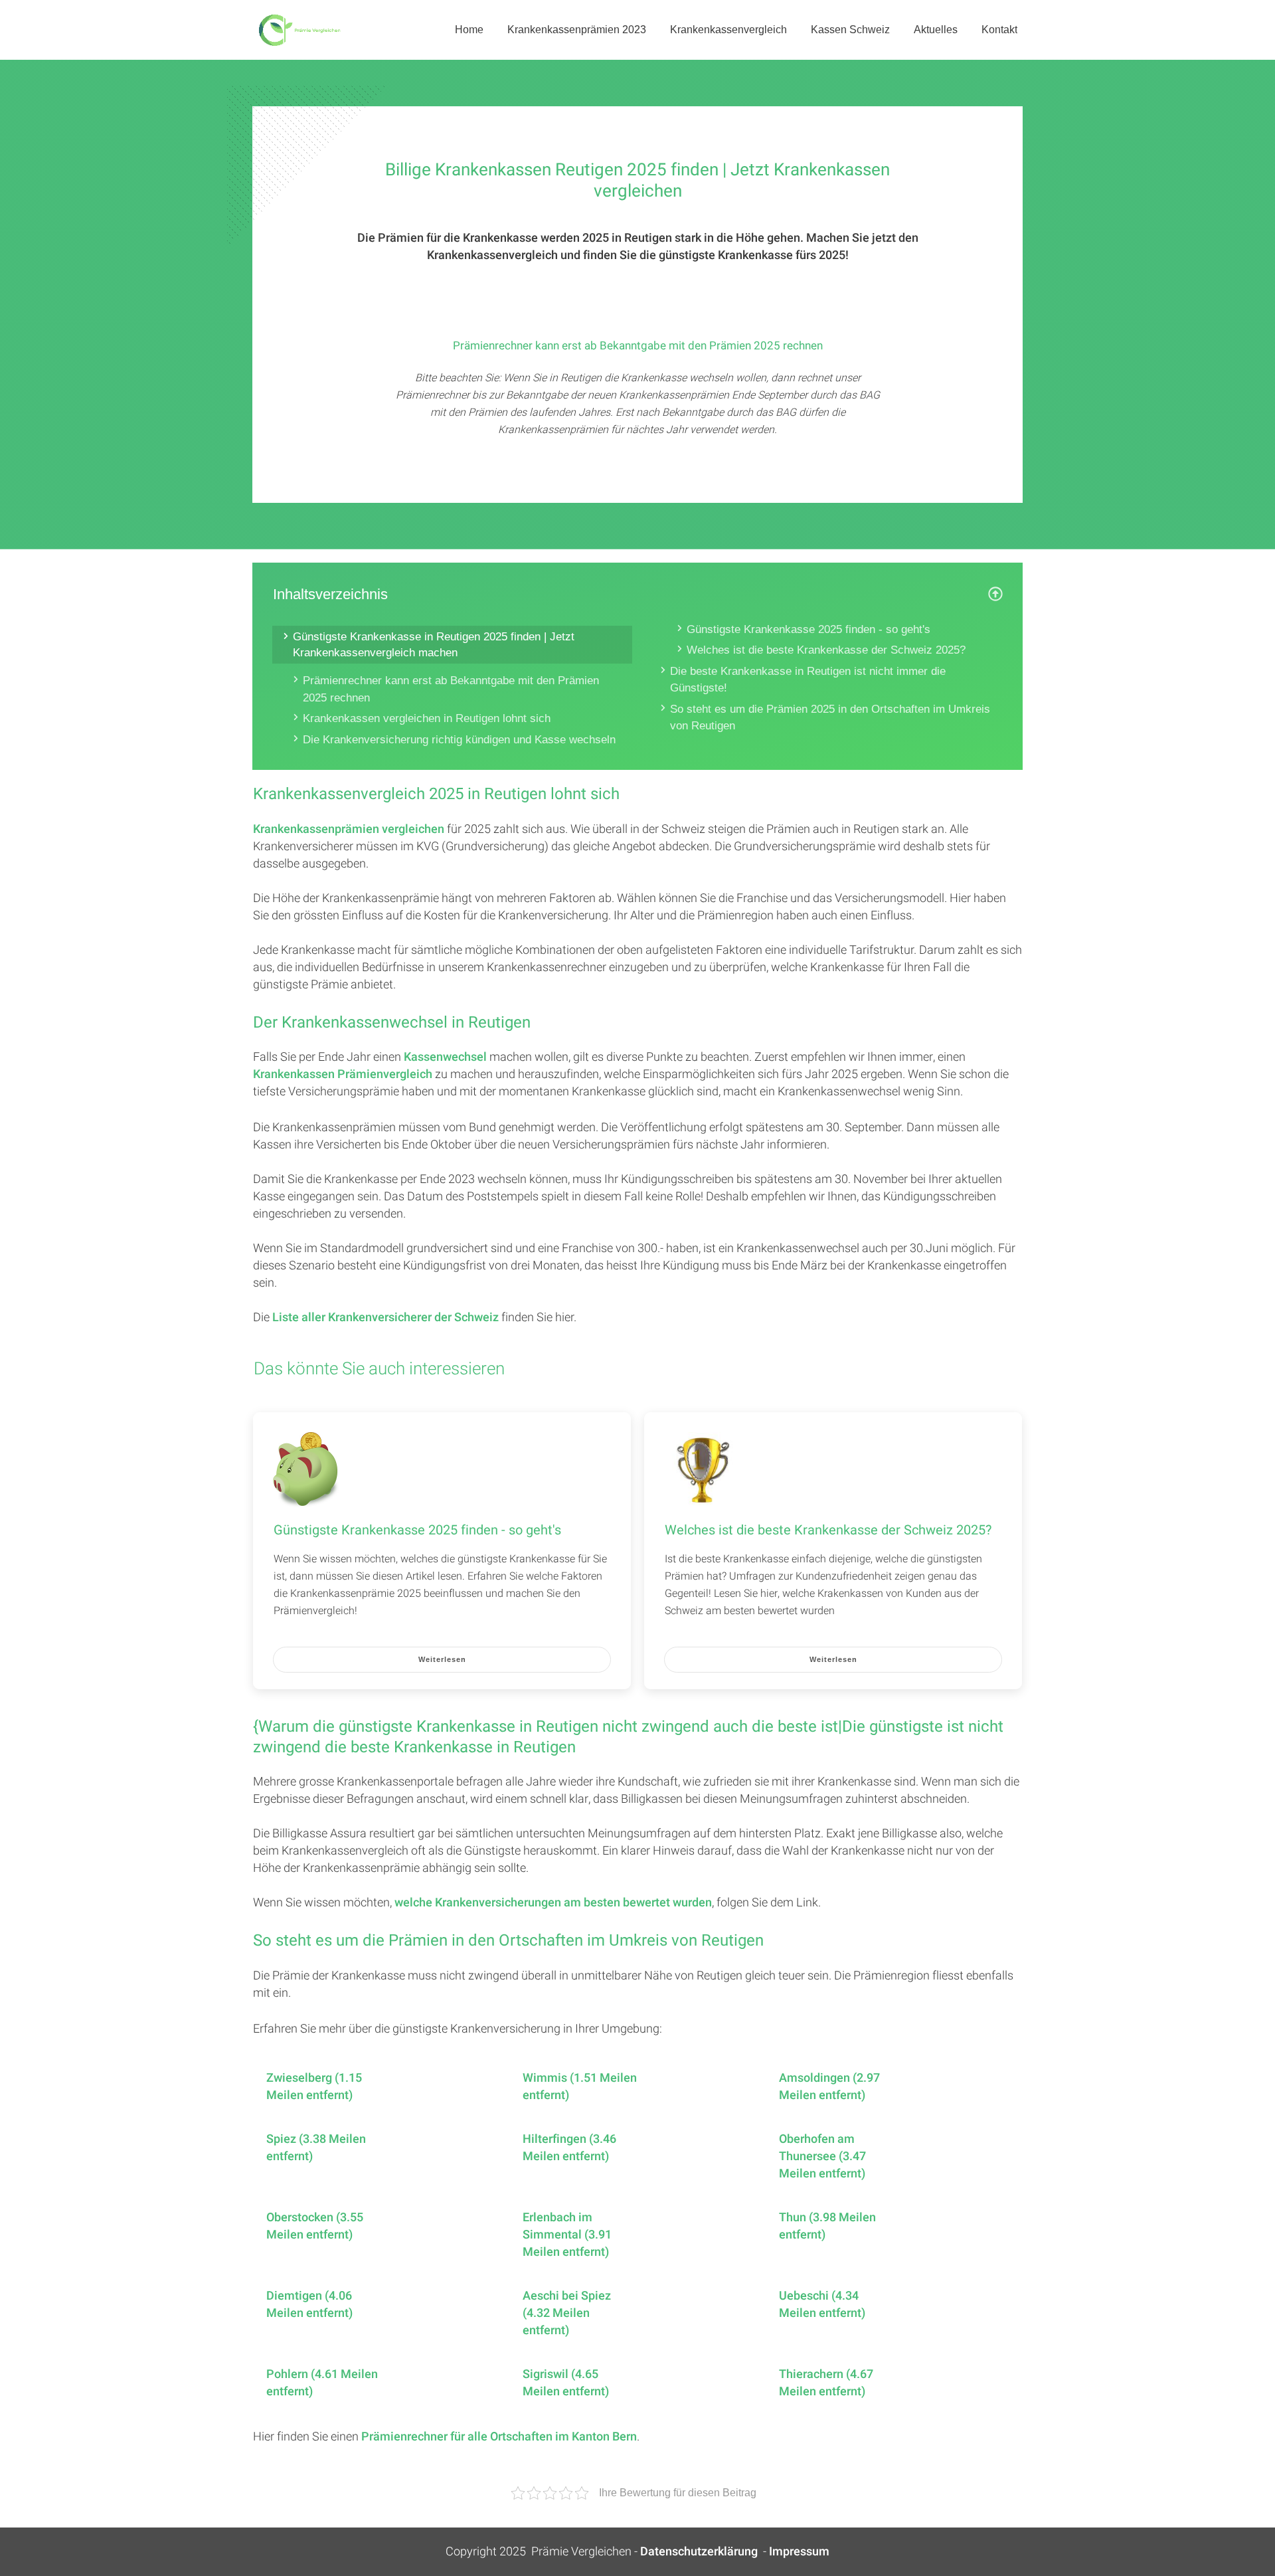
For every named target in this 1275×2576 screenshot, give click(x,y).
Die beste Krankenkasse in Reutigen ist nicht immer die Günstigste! (808, 680)
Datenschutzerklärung (699, 2552)
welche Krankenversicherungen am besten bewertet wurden (553, 1903)
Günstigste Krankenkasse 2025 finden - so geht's (808, 629)
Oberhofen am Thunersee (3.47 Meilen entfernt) (822, 2157)
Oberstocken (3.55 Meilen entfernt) (315, 2227)
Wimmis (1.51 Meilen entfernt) (580, 2087)
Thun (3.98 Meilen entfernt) (827, 2227)
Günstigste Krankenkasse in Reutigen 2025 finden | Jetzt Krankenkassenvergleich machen (434, 645)
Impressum (799, 2552)
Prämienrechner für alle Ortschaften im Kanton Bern (499, 2437)
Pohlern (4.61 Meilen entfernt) (322, 2383)
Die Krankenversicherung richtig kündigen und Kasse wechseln (459, 740)
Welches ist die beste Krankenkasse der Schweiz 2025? (826, 650)
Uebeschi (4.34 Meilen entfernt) (822, 2305)
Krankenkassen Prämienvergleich (343, 1074)
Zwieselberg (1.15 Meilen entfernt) (314, 2087)
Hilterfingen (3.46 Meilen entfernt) (569, 2148)
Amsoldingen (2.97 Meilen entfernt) (829, 2087)
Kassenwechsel (445, 1057)
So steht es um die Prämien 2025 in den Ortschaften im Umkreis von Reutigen (830, 718)
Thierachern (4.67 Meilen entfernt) (826, 2383)
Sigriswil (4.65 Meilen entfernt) (566, 2383)
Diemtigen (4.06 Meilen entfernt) (309, 2305)
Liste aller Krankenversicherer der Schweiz (385, 1318)
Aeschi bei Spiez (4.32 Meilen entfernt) (567, 2314)
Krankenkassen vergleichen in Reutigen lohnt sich (427, 718)
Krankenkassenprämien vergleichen (349, 829)
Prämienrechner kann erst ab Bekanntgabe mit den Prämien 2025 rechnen (451, 689)
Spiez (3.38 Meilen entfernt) (316, 2148)
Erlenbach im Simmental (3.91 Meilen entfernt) (567, 2235)
